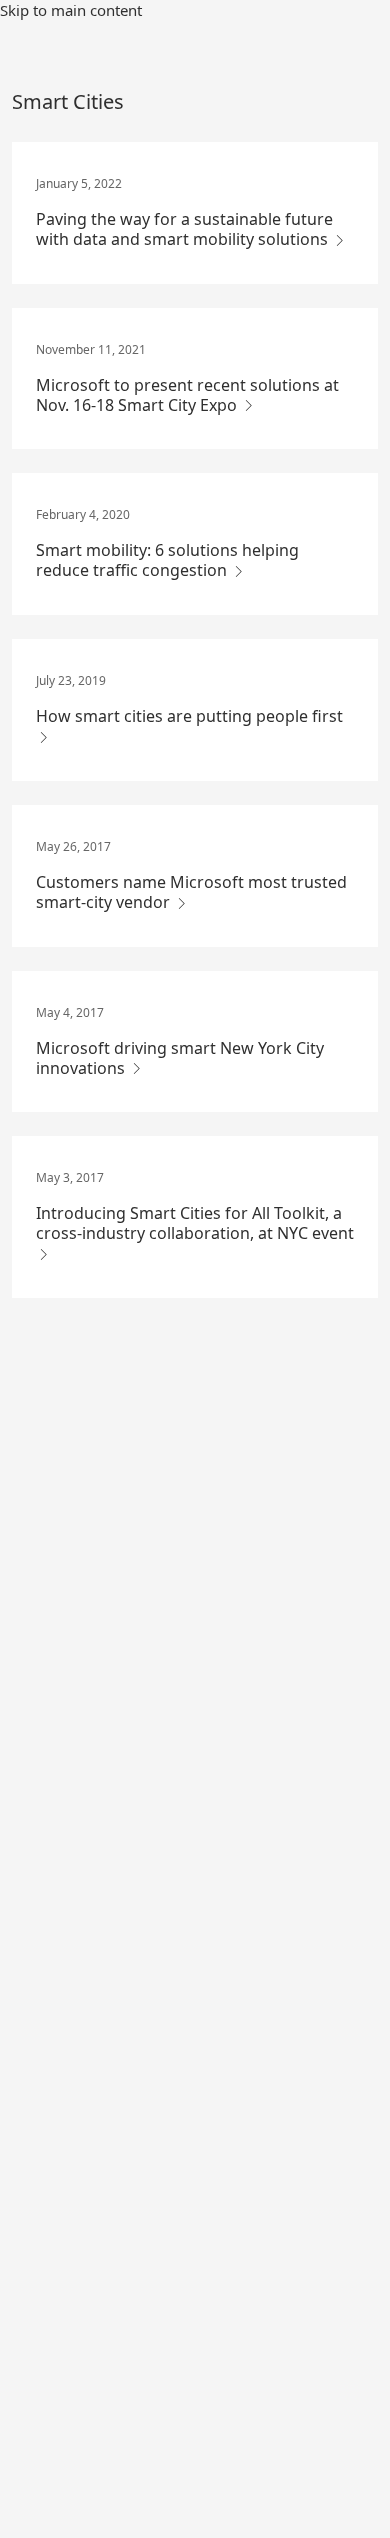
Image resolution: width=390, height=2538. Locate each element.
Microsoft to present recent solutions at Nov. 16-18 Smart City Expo (187, 395)
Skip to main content (71, 10)
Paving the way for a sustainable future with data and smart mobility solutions (184, 229)
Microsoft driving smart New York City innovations (180, 1058)
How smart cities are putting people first (189, 716)
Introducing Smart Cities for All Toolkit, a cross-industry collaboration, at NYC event (195, 1223)
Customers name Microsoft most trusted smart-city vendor (191, 892)
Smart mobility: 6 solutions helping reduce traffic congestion (167, 560)
